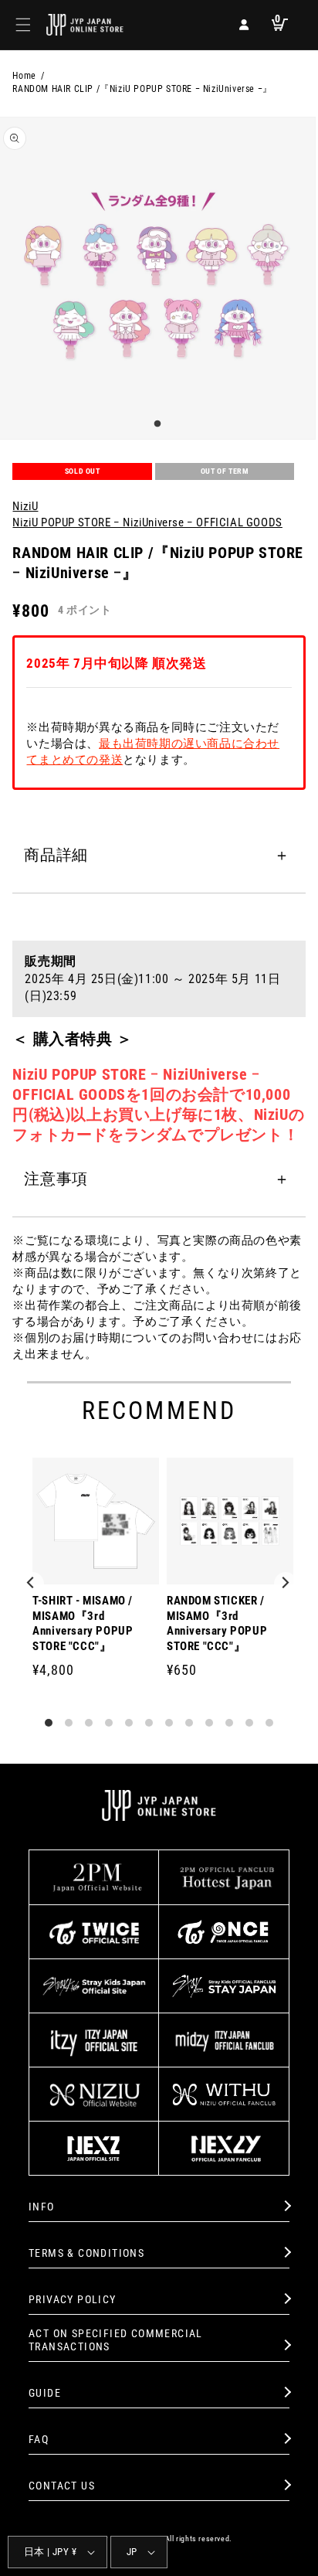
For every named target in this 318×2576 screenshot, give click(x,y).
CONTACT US (62, 2486)
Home (24, 76)
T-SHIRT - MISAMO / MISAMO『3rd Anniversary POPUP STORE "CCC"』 (83, 1623)
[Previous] (32, 1584)
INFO (42, 2207)
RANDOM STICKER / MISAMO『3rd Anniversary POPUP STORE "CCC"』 (217, 1623)
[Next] (286, 1584)
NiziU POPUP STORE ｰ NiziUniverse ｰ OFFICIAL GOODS (147, 522)
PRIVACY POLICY (73, 2299)
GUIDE (45, 2393)
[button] (23, 25)
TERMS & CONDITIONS (86, 2253)
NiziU (25, 506)
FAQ (39, 2439)
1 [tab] (155, 424)
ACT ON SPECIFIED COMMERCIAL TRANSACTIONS (116, 2340)
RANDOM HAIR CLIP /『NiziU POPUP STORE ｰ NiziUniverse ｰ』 (142, 89)
